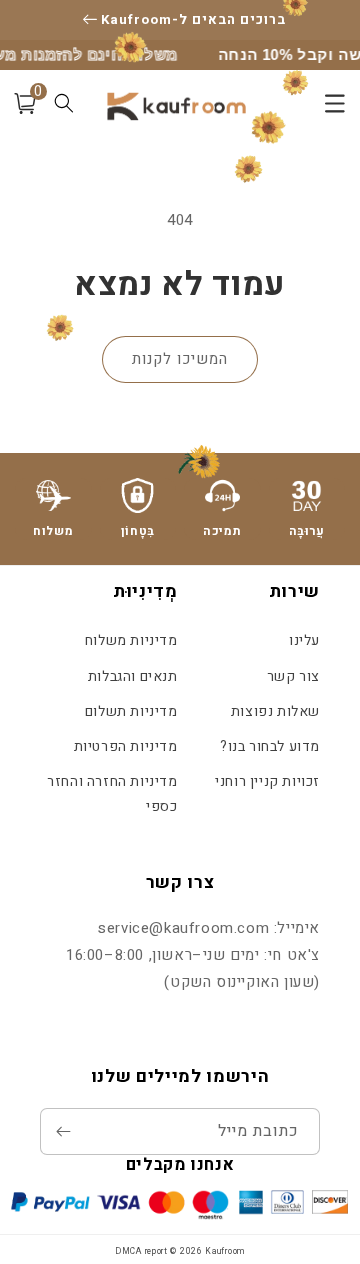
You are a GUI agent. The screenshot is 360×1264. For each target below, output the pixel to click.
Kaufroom (225, 1251)
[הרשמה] (63, 1131)
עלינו (304, 640)
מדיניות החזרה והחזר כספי (112, 794)
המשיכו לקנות (180, 359)
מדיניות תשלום (131, 711)
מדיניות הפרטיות (125, 746)
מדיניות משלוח (131, 640)
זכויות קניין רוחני (267, 781)
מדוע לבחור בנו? (270, 746)
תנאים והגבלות (132, 676)
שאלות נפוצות (275, 711)
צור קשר (293, 676)
